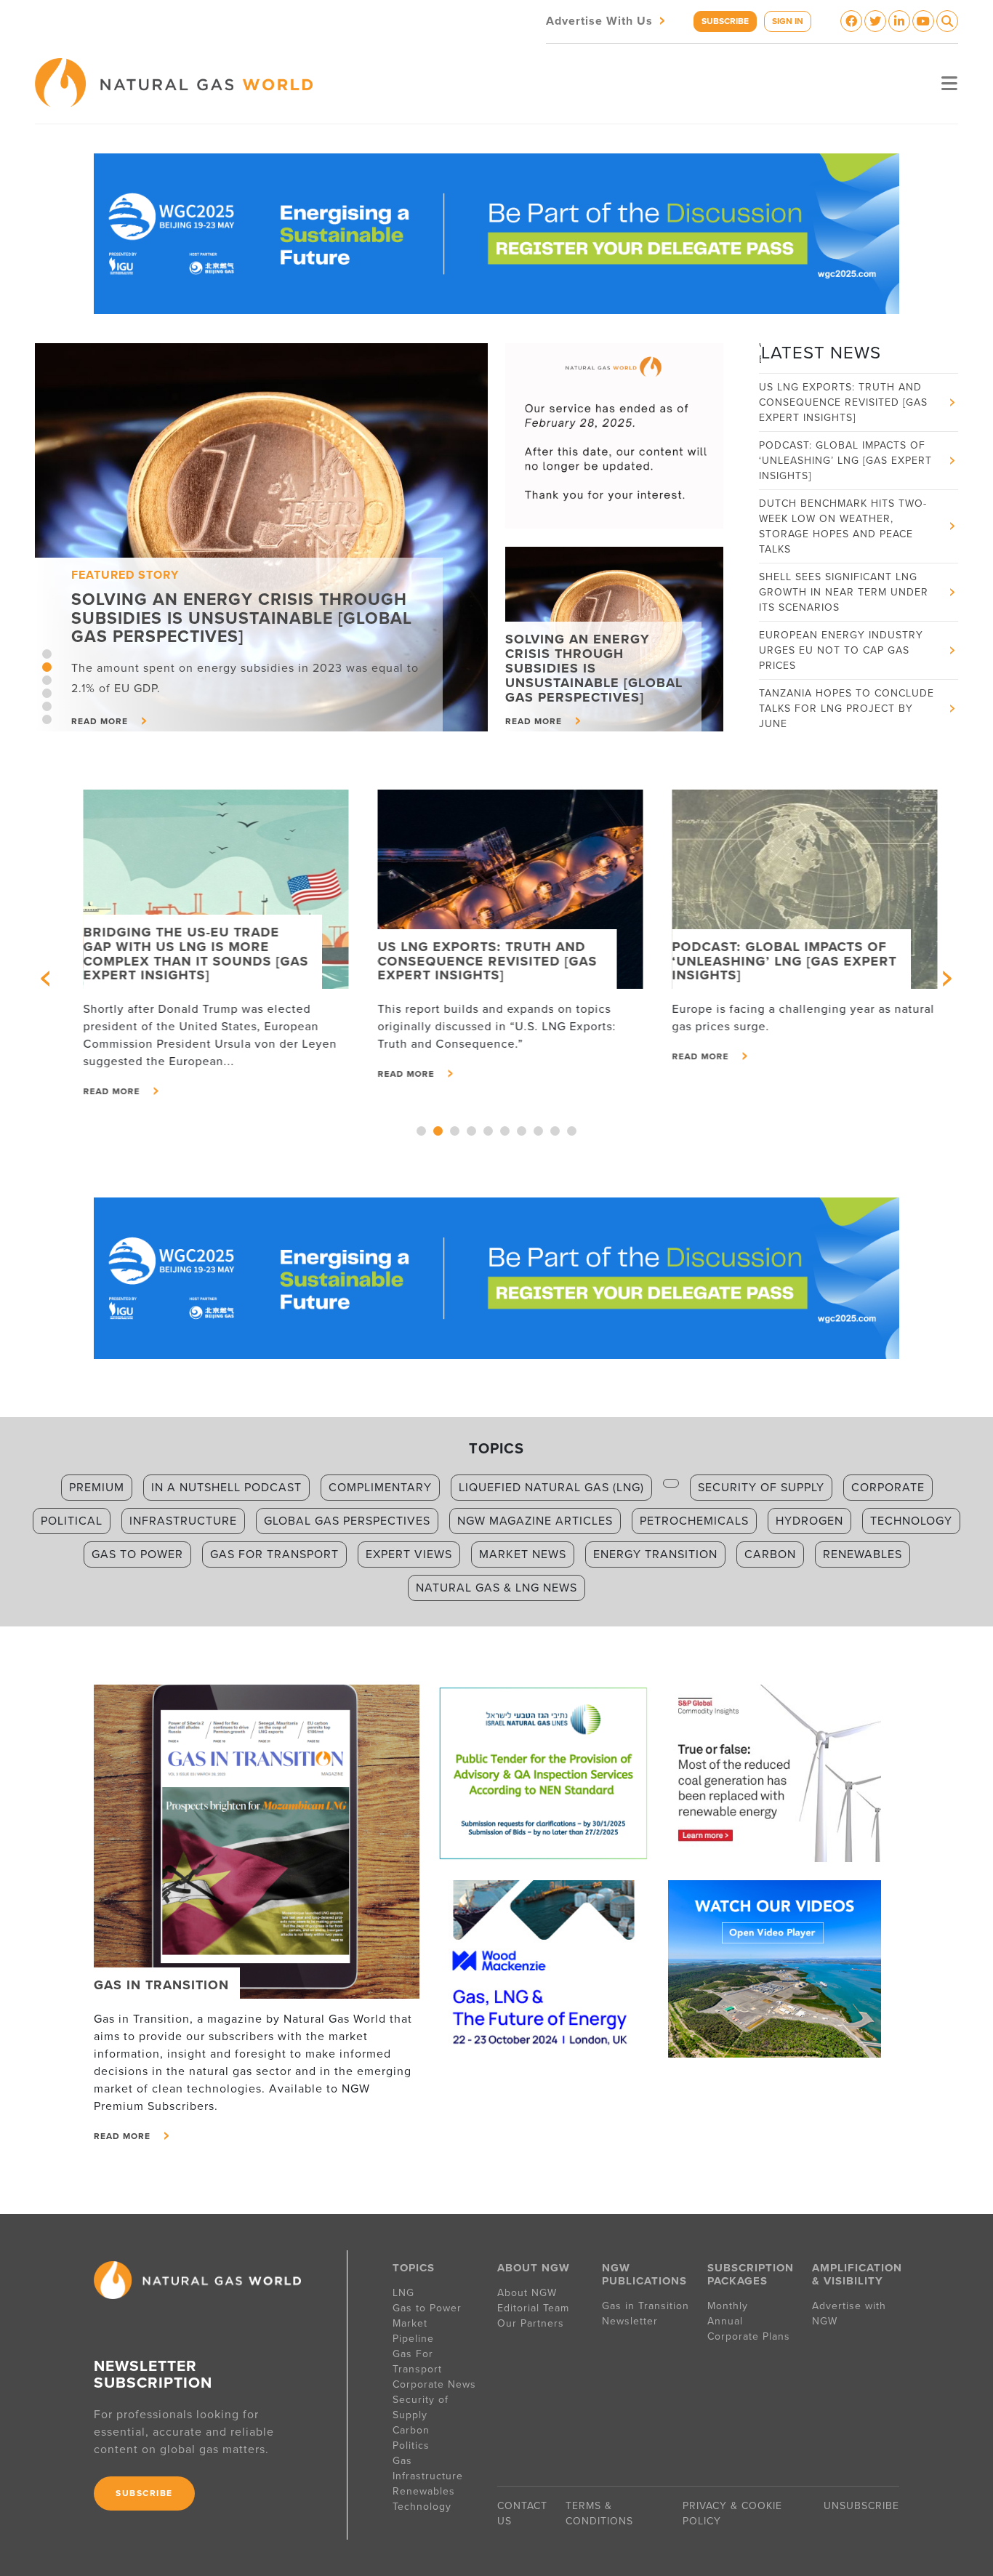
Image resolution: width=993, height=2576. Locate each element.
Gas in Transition (646, 2306)
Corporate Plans (749, 2336)
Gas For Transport (417, 2362)
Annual (725, 2321)
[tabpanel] (261, 537)
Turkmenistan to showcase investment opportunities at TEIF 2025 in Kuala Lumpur (846, 728)
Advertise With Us (607, 20)
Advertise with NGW (849, 2314)
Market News (523, 1554)
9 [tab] (555, 1131)
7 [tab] (522, 1131)
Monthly (728, 2306)
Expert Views (409, 1554)
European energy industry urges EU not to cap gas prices (841, 612)
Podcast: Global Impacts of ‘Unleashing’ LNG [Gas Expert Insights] (845, 422)
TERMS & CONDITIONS (599, 2513)
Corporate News (434, 2384)
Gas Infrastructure (428, 2468)
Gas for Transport (274, 1554)
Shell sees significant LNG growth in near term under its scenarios (844, 554)
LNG (403, 2293)
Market (410, 2323)
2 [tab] (47, 667)
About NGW (527, 2293)
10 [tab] (572, 1131)
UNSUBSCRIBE (861, 2506)
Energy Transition (655, 1554)
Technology (911, 1521)
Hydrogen (809, 1521)
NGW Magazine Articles (535, 1521)
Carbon (770, 1554)
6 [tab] (47, 719)
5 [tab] (47, 706)
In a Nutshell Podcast (226, 1488)
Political (72, 1521)
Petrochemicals (694, 1521)
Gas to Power (137, 1554)
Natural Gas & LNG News (496, 1588)
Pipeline (415, 2339)
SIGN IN (788, 21)
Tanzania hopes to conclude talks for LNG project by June (847, 670)
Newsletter (630, 2321)
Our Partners (531, 2323)
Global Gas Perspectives (347, 1521)
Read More (98, 1091)
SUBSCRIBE (725, 21)
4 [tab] (47, 693)
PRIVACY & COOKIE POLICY (732, 2513)
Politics (411, 2445)
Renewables (863, 1554)
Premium (97, 1488)
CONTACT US (522, 2513)
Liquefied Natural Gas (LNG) (551, 1488)
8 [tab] (538, 1131)
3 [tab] (47, 680)
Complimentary (380, 1488)
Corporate (888, 1488)
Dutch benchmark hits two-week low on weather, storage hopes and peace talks (843, 488)
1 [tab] (47, 654)
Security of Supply (761, 1488)
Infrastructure (183, 1521)
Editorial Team (533, 2308)
